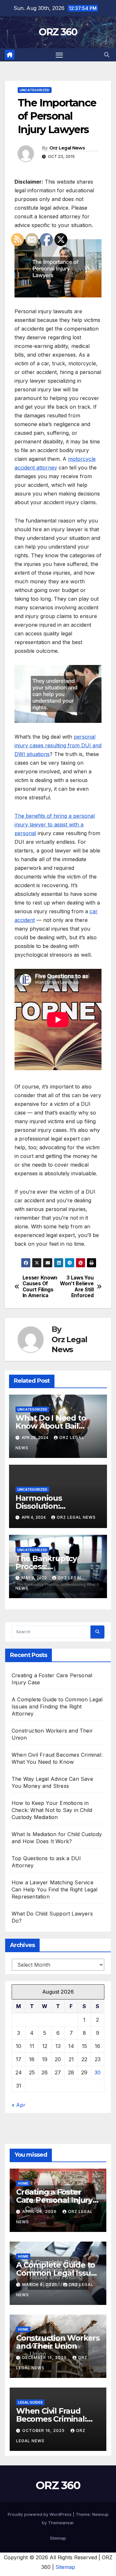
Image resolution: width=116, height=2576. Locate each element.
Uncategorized (35, 90)
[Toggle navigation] (59, 55)
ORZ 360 (58, 32)
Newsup (100, 2514)
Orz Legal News (67, 148)
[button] (107, 55)
